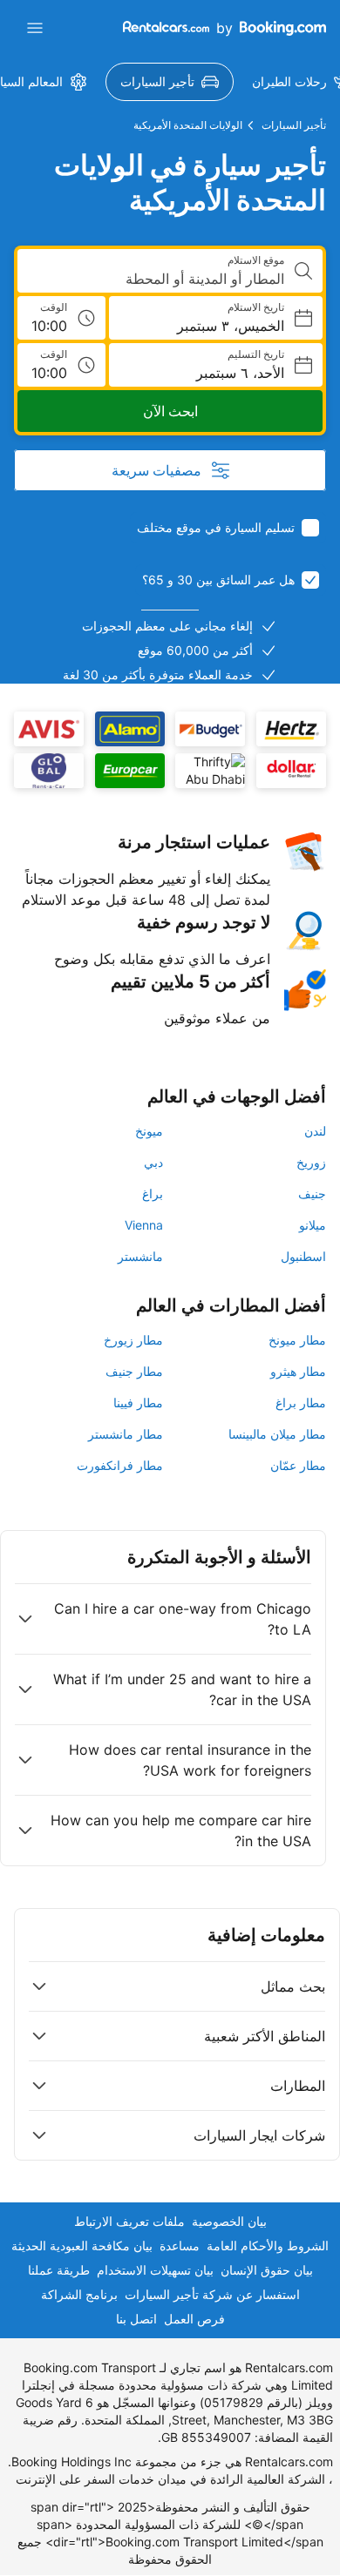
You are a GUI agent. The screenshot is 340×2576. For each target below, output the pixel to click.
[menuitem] (170, 82)
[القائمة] (35, 28)
